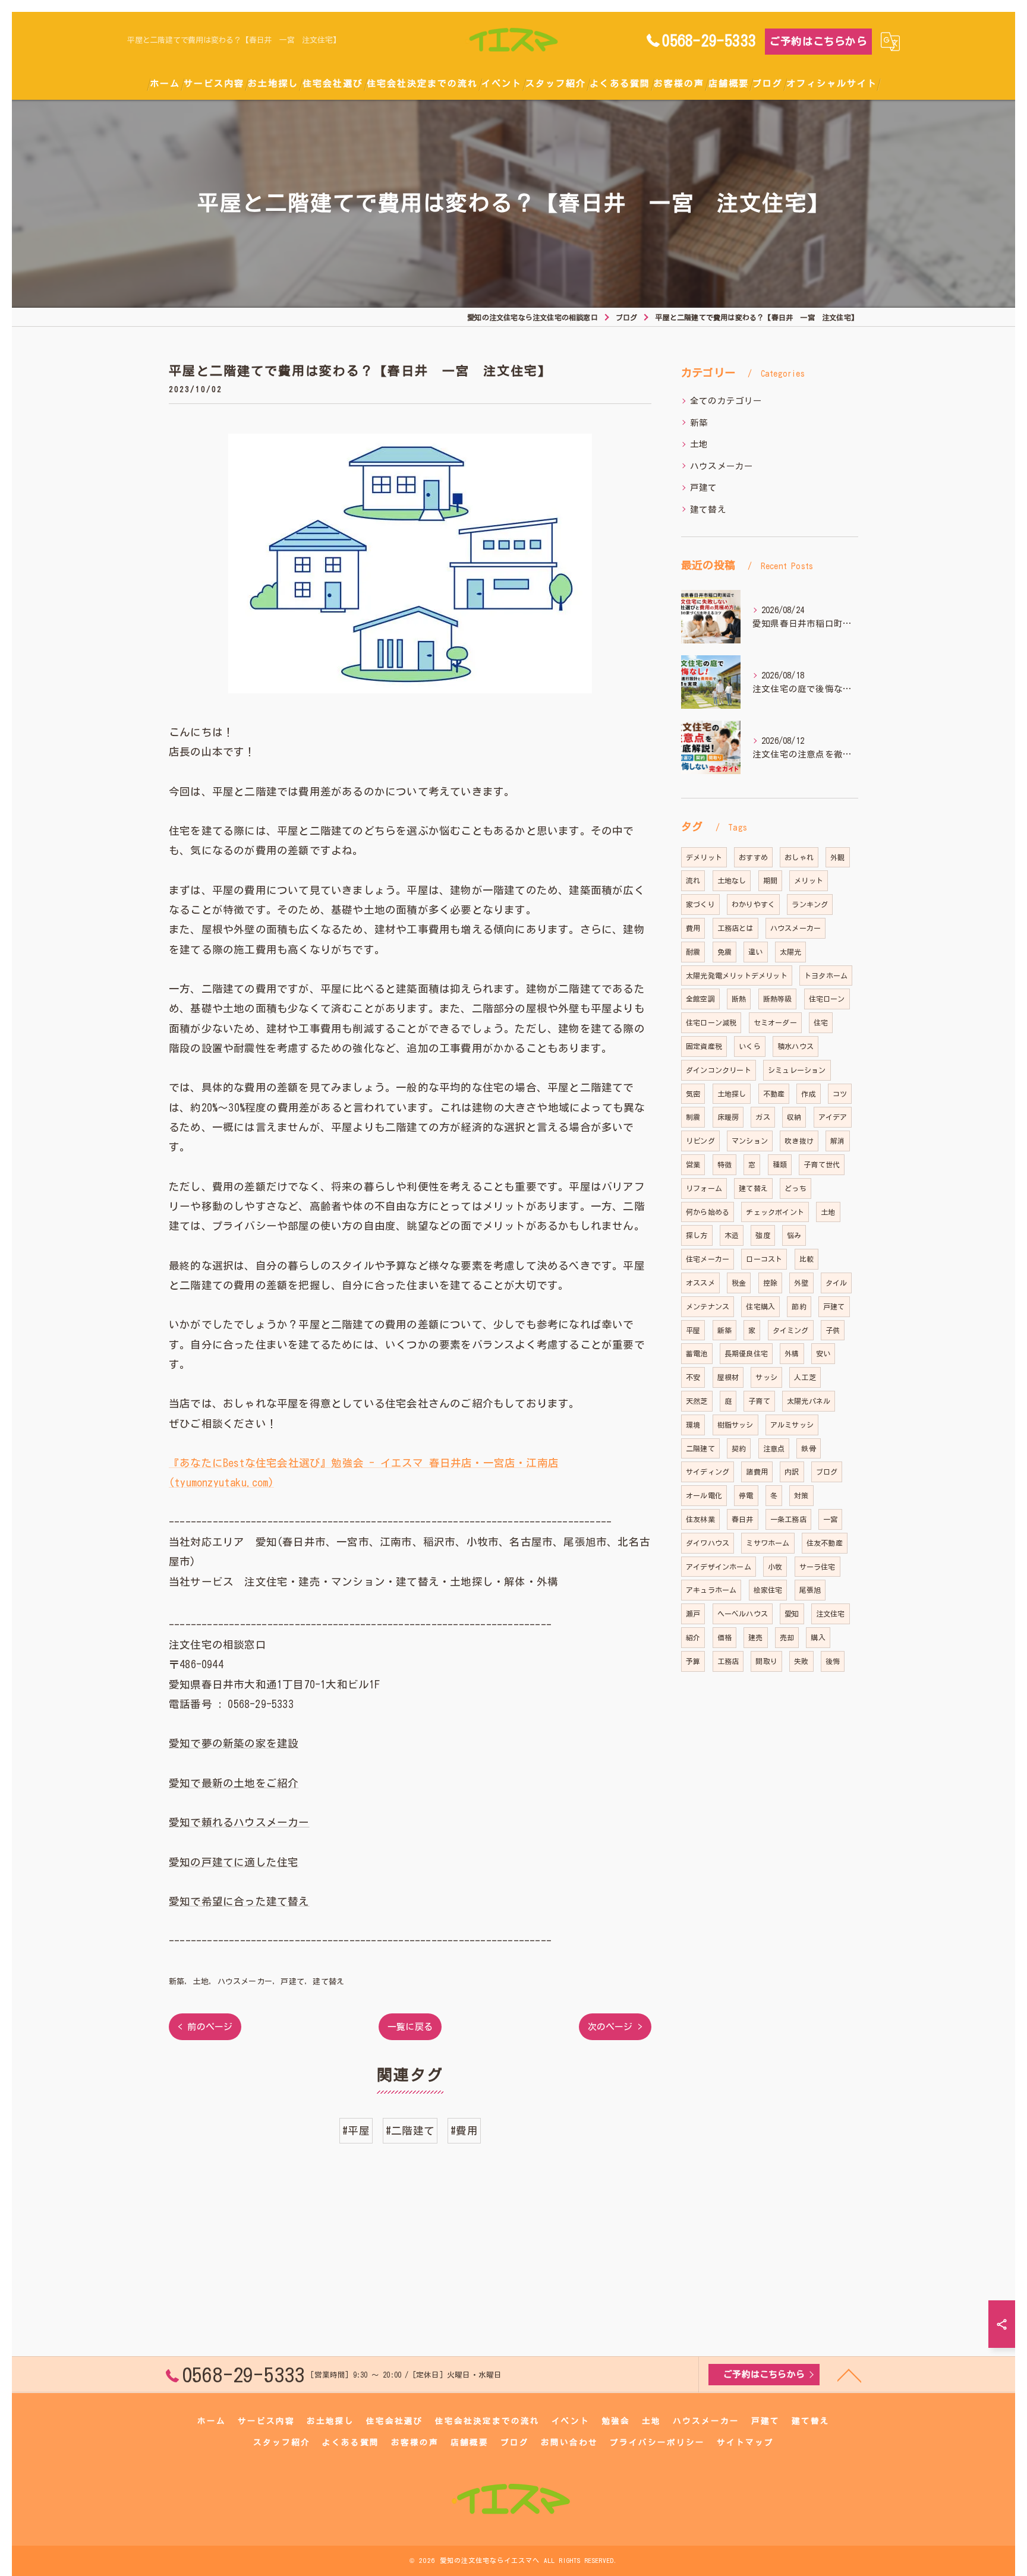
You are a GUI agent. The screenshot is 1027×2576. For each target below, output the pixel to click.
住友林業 (700, 1519)
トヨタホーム (826, 976)
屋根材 (728, 1377)
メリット (809, 880)
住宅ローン (827, 999)
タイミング (791, 1330)
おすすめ (753, 857)
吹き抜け (799, 1141)
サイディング (708, 1472)
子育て (759, 1401)
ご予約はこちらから (818, 41)
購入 (818, 1637)
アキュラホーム (711, 1590)
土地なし (732, 880)
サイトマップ (745, 2442)
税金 (739, 1283)
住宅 (821, 1022)
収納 (794, 1117)
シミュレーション (797, 1070)
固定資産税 (704, 1046)
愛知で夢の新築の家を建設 (234, 1743)
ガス (763, 1117)
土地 (201, 1982)
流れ (693, 880)
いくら (750, 1046)
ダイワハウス (708, 1543)
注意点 (774, 1448)
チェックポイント (775, 1212)
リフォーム (704, 1188)
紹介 (693, 1637)
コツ (840, 1094)
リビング (700, 1141)
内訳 (792, 1472)
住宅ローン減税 (711, 1022)
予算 (693, 1661)
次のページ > (615, 2027)
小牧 (775, 1567)
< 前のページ (205, 2027)
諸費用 (757, 1472)
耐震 (693, 952)
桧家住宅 (768, 1590)
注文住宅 (831, 1614)
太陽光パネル (809, 1401)
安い (823, 1353)
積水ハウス (796, 1046)
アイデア (833, 1117)
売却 (787, 1637)
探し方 (697, 1235)
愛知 (792, 1614)
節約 (799, 1306)
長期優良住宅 (746, 1353)
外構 (792, 1353)
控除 (770, 1283)
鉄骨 (808, 1448)
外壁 (801, 1283)
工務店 (728, 1661)
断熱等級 (778, 999)
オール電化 (704, 1495)
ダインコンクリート (719, 1070)
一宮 (830, 1519)
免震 (724, 952)
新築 (177, 1982)
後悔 (833, 1661)
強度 (763, 1235)
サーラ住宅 (817, 1567)
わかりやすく (753, 904)
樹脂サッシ (735, 1425)
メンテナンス (708, 1306)
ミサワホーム (768, 1543)
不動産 (774, 1094)
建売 (755, 1637)
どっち (796, 1188)
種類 (780, 1164)
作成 (808, 1094)
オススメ (700, 1283)
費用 (693, 928)
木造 (732, 1235)
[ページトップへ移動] (849, 2375)
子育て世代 (822, 1164)
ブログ (827, 1472)
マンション (750, 1141)
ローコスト (764, 1259)
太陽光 (791, 952)
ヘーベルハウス (743, 1614)
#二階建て (410, 2131)
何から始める (708, 1212)
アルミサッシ (792, 1425)
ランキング (810, 904)
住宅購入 (760, 1306)
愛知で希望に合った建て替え (239, 1901)
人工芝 (805, 1377)
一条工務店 (788, 1519)
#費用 (464, 2131)
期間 (770, 880)
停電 (746, 1495)
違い (755, 952)
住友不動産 (825, 1543)
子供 (833, 1330)
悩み (794, 1235)
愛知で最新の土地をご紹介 (234, 1783)
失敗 (801, 1661)
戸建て (292, 1982)
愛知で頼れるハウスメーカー (239, 1822)
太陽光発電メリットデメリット (737, 976)
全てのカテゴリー (726, 401)
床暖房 (728, 1117)
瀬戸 (693, 1614)
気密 (693, 1094)
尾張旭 (810, 1590)
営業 (693, 1164)
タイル (837, 1283)
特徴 (724, 1164)
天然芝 (697, 1401)
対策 (801, 1495)
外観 (837, 857)
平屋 (693, 1330)
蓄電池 (697, 1353)
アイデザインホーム (719, 1567)
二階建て (700, 1448)
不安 (693, 1377)
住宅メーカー (708, 1259)
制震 (693, 1117)
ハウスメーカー (245, 1982)
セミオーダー (775, 1022)
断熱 (739, 999)
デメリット (704, 857)
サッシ (766, 1377)
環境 (693, 1425)
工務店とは (735, 928)
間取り (766, 1661)
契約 (739, 1448)
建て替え (328, 1982)
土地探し (732, 1094)
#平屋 (356, 2131)
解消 (837, 1141)
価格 (724, 1637)
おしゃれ (799, 857)
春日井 (743, 1519)
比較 (807, 1259)
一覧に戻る (410, 2027)
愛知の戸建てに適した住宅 (234, 1862)
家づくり (700, 904)
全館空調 (700, 999)
